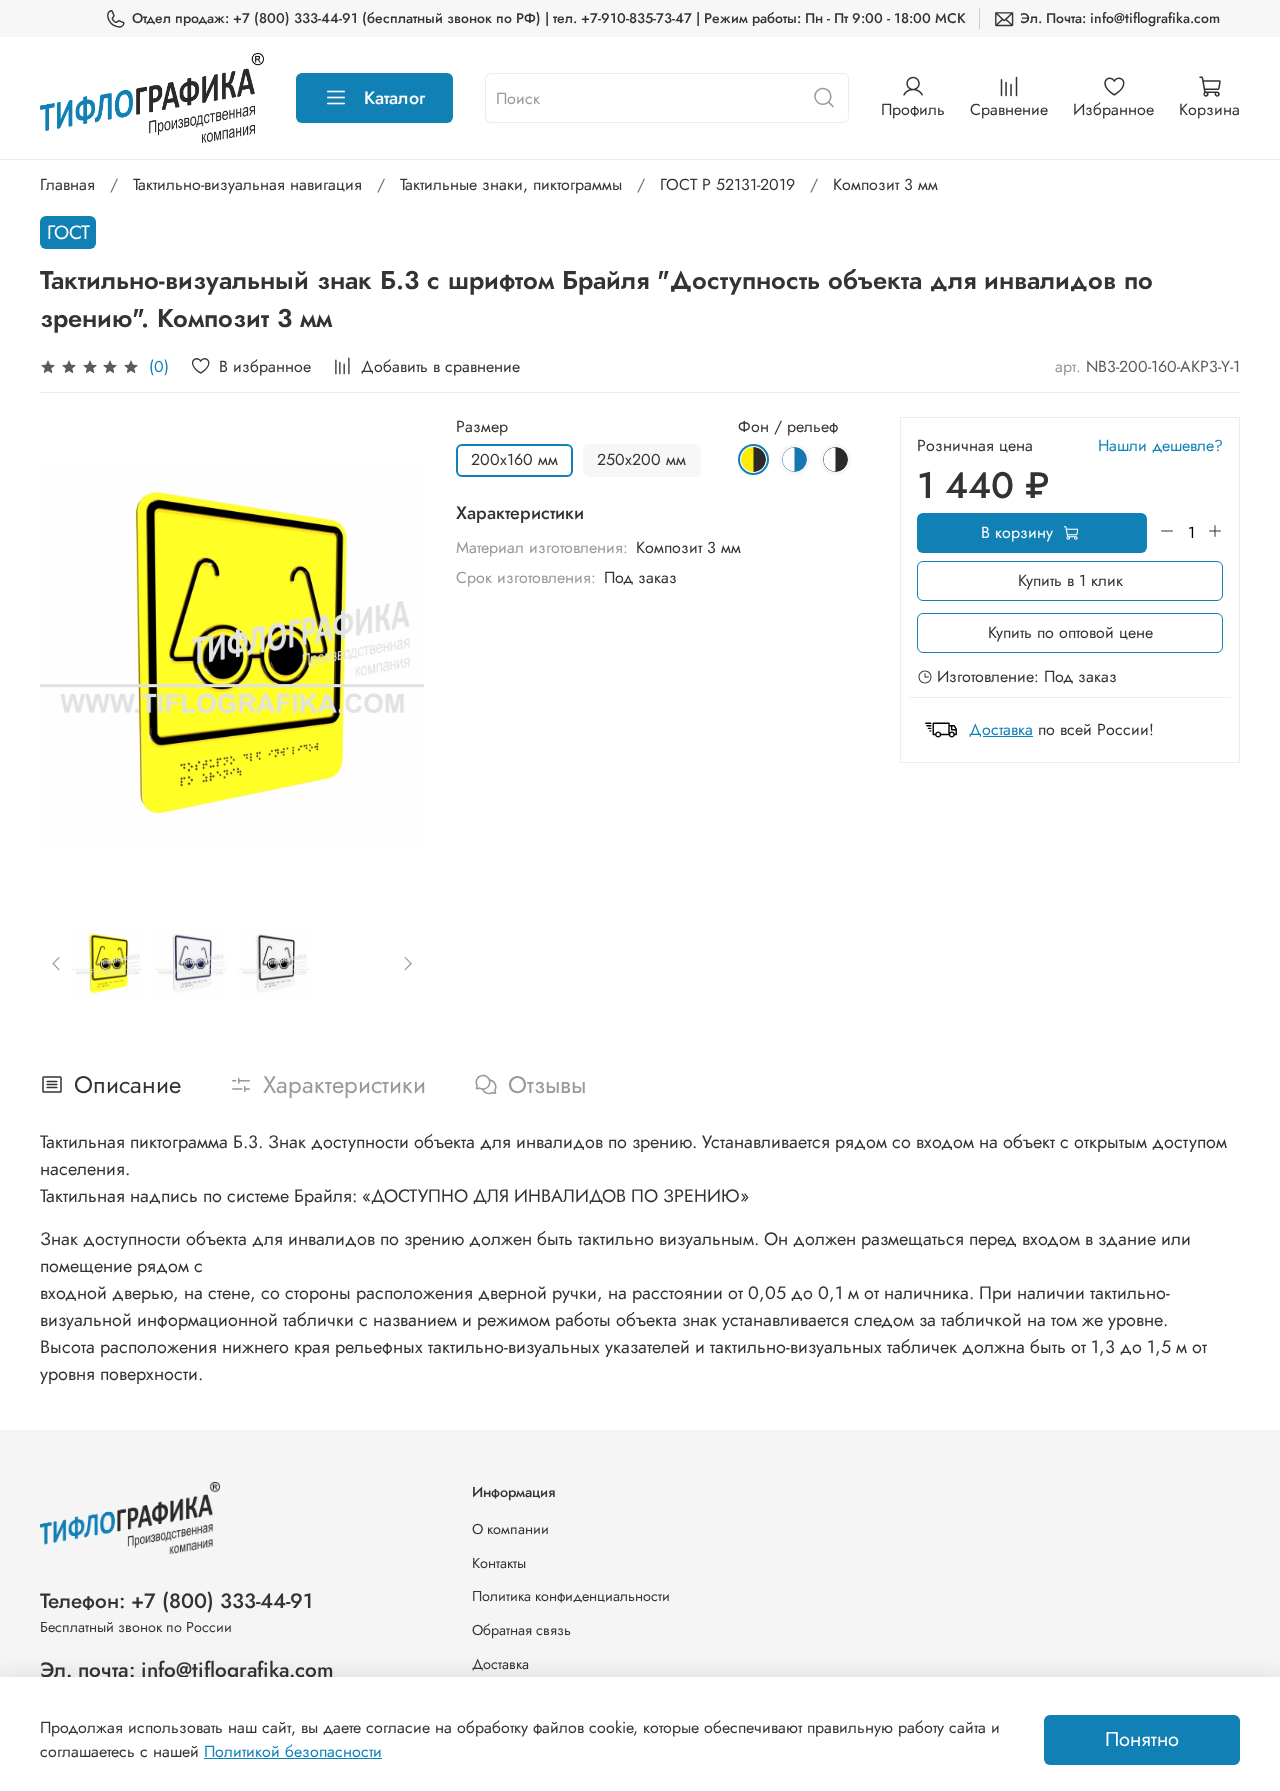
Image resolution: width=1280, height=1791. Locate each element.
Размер (482, 426)
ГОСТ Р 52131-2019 (727, 184)
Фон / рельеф (788, 426)
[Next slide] (392, 657)
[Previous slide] (72, 657)
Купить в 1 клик (1070, 580)
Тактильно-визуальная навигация (247, 184)
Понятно (1142, 1739)
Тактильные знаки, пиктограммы (511, 184)
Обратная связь (521, 1630)
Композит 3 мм (885, 184)
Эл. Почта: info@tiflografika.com (1120, 18)
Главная (67, 184)
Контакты (499, 1563)
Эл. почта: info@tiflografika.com (187, 1670)
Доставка (1001, 729)
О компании (510, 1529)
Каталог (394, 98)
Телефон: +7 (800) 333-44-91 (176, 1601)
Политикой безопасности (293, 1751)
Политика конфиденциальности (571, 1596)
